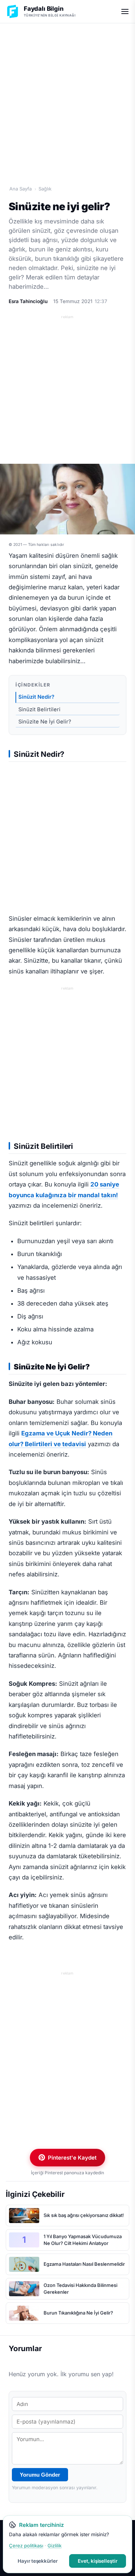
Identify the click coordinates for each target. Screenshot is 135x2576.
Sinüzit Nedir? (36, 697)
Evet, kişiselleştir (98, 2561)
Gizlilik (55, 2546)
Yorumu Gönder (40, 2475)
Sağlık (45, 189)
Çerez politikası (26, 2546)
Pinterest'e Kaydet (72, 2158)
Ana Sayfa (21, 189)
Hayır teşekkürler (38, 2561)
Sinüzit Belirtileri (39, 709)
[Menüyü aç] (125, 11)
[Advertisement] (67, 96)
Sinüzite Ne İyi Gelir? (45, 722)
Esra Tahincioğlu (28, 301)
